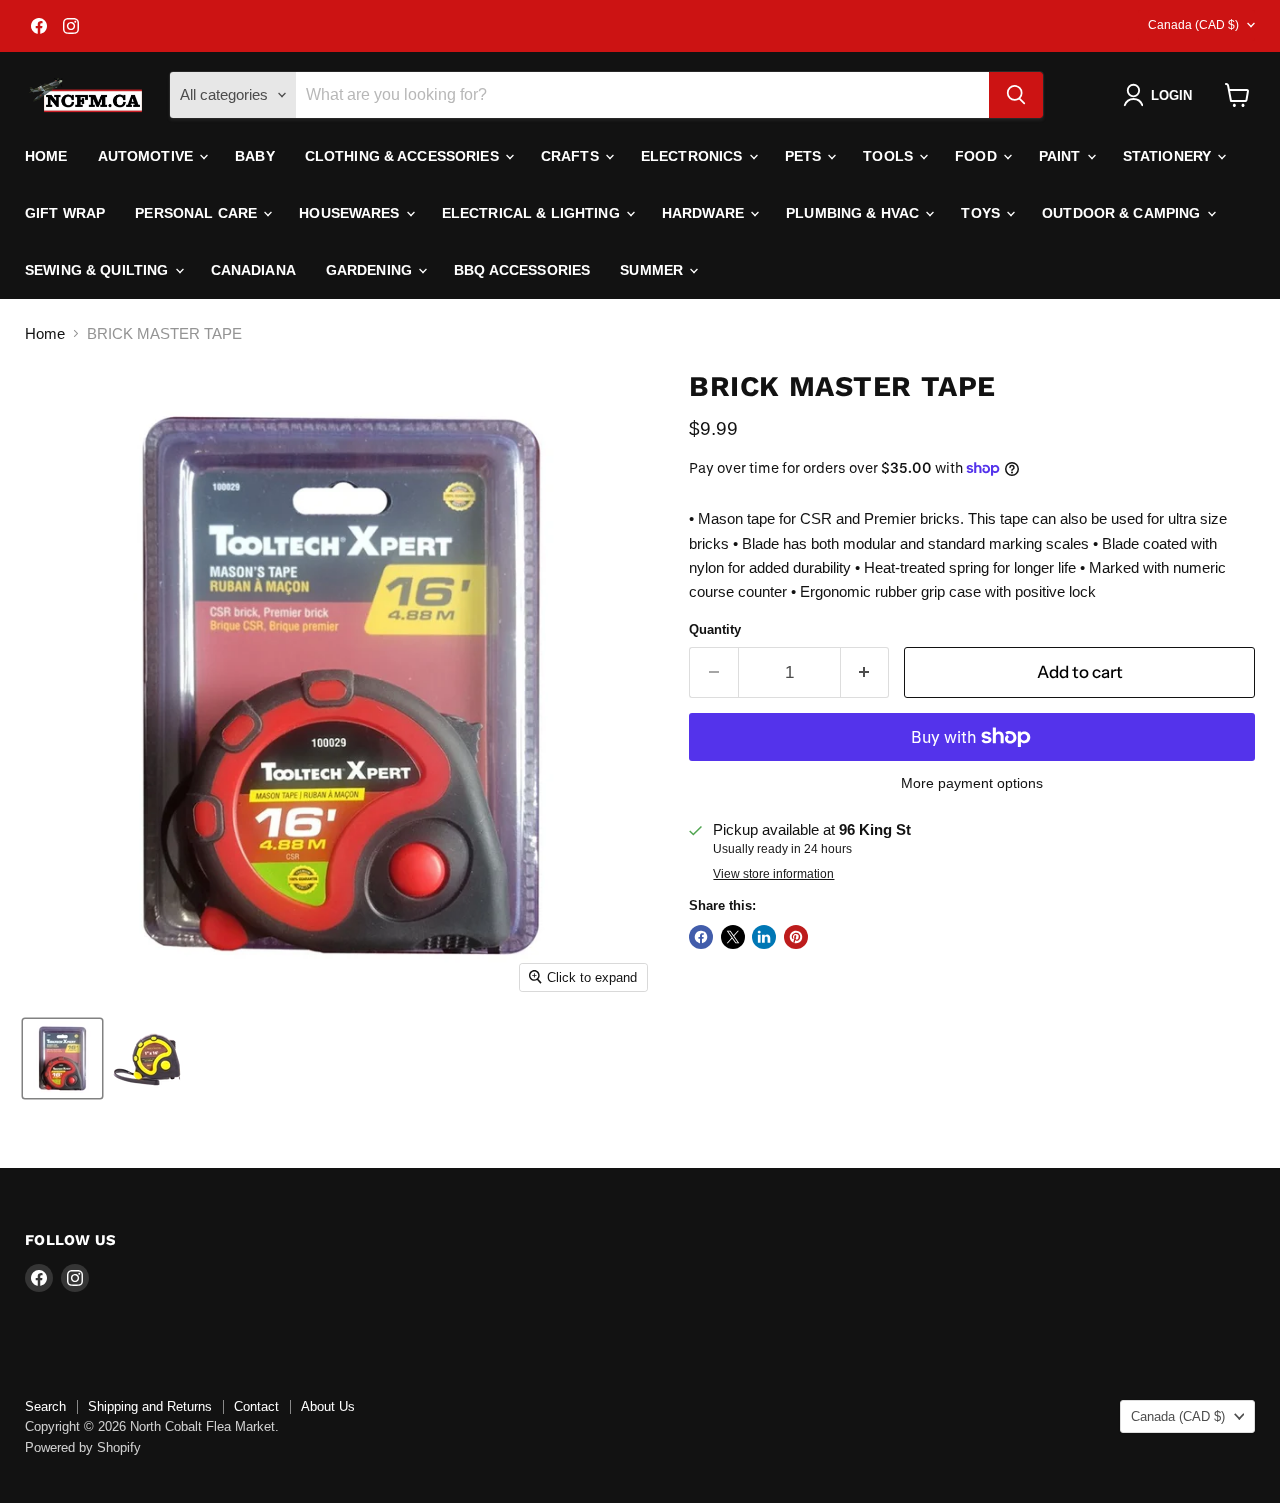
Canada (1193, 25)
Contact (256, 1406)
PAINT (1062, 156)
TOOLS (890, 156)
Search (45, 1406)
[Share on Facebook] (701, 937)
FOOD (978, 156)
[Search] (1016, 95)
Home (46, 156)
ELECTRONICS (694, 156)
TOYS (982, 213)
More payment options (972, 783)
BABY (255, 156)
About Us (328, 1406)
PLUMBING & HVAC (854, 213)
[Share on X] (733, 937)
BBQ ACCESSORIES (522, 270)
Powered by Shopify (83, 1447)
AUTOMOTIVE (148, 156)
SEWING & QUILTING (99, 270)
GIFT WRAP (65, 213)
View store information (773, 874)
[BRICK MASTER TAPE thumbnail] (62, 1058)
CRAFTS (572, 156)
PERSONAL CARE (198, 213)
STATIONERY (1169, 156)
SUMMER (653, 270)
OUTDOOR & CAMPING (1123, 213)
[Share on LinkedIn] (764, 937)
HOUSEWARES (351, 213)
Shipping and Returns (150, 1406)
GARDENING (371, 270)
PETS (805, 156)
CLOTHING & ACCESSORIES (404, 156)
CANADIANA (253, 270)
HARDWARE (705, 213)
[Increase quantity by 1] (865, 672)
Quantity (715, 629)
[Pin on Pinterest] (796, 937)
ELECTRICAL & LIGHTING (533, 213)
